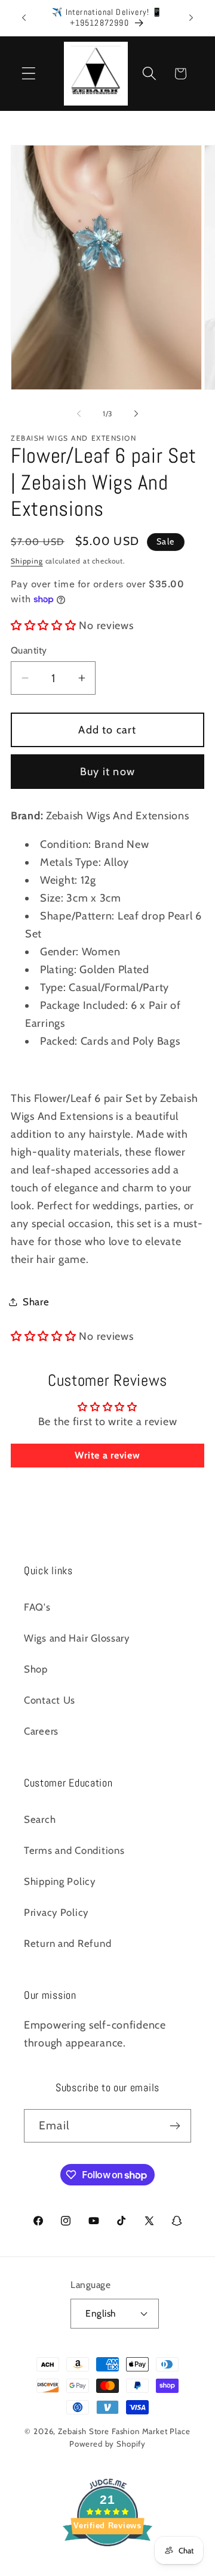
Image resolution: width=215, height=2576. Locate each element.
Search (40, 1819)
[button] (29, 74)
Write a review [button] (107, 1455)
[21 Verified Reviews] (107, 2567)
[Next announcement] (191, 18)
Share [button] (36, 1302)
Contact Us (50, 1700)
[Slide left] (79, 414)
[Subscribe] (175, 2126)
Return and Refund (67, 1943)
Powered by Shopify (107, 2444)
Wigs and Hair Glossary (77, 1638)
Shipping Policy (60, 1881)
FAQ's (37, 1607)
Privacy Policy (56, 1912)
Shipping (27, 561)
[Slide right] (136, 414)
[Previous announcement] (24, 18)
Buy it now (107, 772)
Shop (36, 1669)
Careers (41, 1731)
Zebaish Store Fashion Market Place (124, 2431)
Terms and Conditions (74, 1850)
